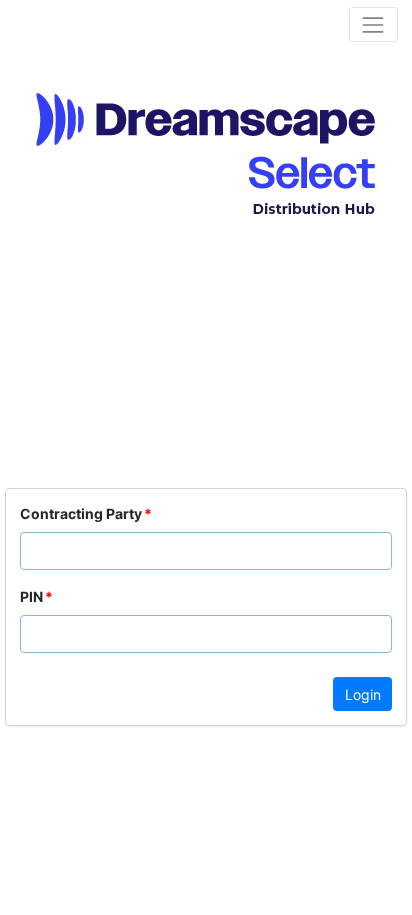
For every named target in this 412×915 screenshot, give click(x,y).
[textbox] (206, 551)
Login (363, 694)
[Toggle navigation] (373, 24)
